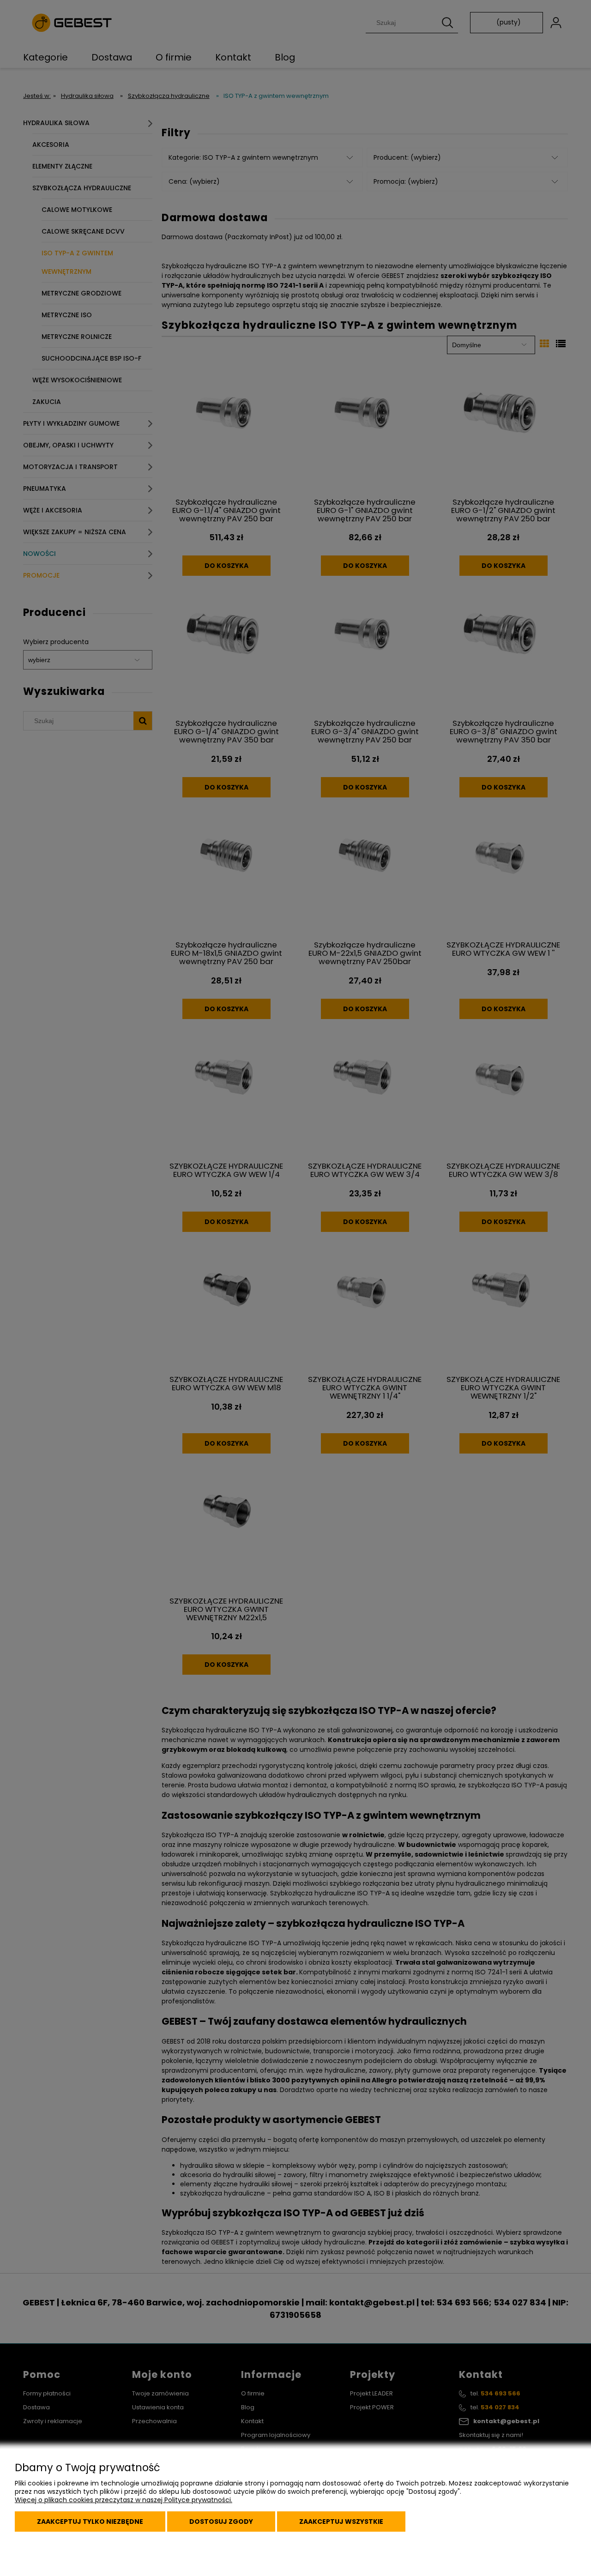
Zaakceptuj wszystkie (341, 2522)
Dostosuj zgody (221, 2522)
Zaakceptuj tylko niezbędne (90, 2522)
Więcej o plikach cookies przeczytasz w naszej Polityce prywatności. (124, 2500)
